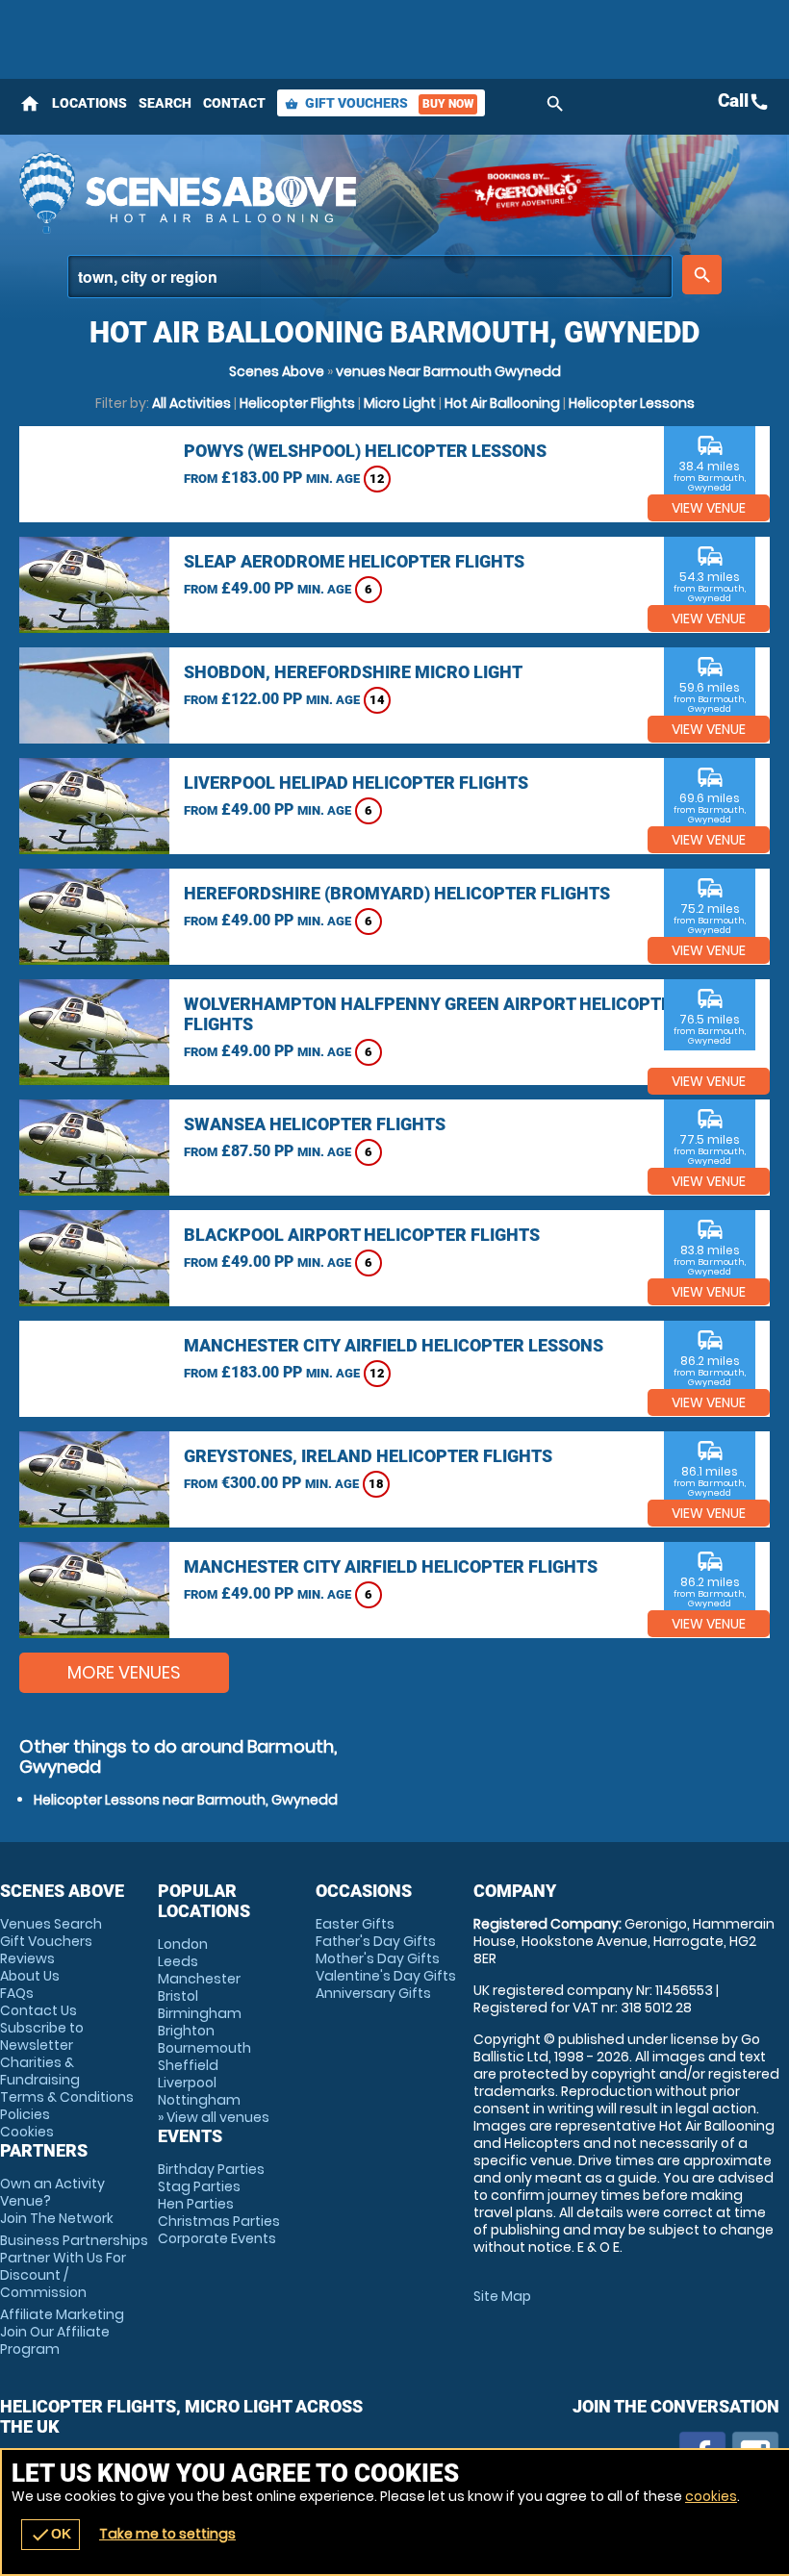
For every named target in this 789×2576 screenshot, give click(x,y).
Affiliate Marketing (62, 2332)
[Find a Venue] (370, 277)
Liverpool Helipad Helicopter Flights (356, 783)
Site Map (502, 2296)
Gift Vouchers (379, 103)
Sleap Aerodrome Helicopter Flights (354, 561)
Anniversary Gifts (373, 1993)
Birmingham (200, 2013)
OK (51, 2535)
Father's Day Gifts (376, 1941)
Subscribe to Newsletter (42, 2036)
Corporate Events (217, 2238)
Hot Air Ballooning (502, 403)
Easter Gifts (355, 1924)
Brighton (186, 2031)
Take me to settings (167, 2534)
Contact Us (38, 2010)
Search (165, 103)
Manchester (199, 1979)
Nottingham (199, 2100)
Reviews (27, 1958)
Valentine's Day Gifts (386, 1976)
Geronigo (529, 192)
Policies (25, 2114)
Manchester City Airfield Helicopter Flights (391, 1566)
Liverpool (187, 2083)
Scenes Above (277, 371)
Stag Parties (199, 2186)
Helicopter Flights (297, 403)
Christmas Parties (219, 2221)
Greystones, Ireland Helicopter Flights (368, 1456)
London (183, 1944)
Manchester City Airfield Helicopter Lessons (394, 1345)
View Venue (709, 508)
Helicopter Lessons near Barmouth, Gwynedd (186, 1800)
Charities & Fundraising (40, 2071)
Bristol (178, 1996)
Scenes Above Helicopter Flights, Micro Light (216, 192)
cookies (711, 2496)
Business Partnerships (74, 2266)
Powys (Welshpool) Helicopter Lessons (365, 451)
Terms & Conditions (67, 2097)
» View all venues (214, 2117)
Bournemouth (204, 2048)
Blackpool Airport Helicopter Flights (362, 1235)
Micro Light (400, 403)
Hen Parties (196, 2204)
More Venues (124, 1672)
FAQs (17, 1993)
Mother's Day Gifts (378, 1958)
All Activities (191, 403)
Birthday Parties (211, 2169)
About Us (30, 1976)
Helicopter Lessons (632, 403)
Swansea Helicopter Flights (315, 1124)
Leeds (178, 1961)
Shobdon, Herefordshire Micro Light (353, 672)
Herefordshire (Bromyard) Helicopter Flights (397, 893)
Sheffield (188, 2065)
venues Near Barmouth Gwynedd (448, 371)
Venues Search (51, 1924)
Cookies (27, 2132)
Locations (89, 103)
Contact (234, 103)
